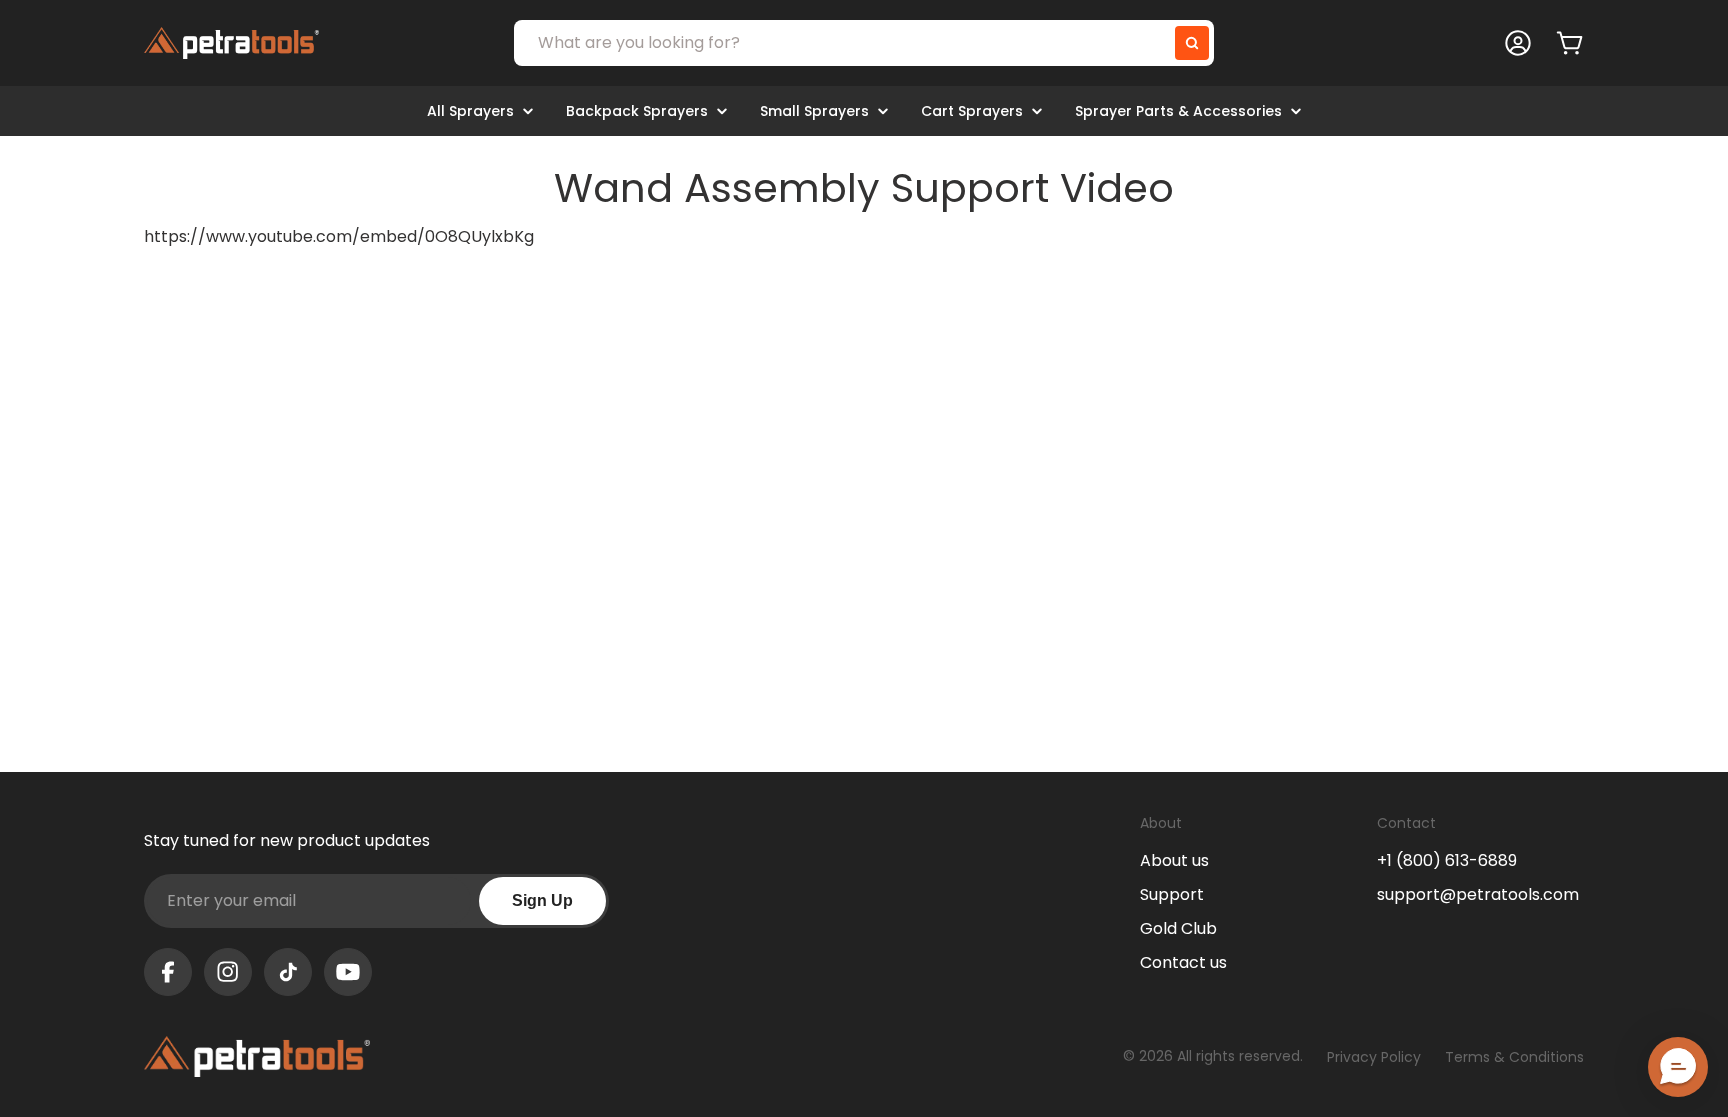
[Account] (1518, 43)
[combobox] (864, 43)
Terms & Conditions (1514, 1057)
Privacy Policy (1374, 1057)
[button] (1678, 1067)
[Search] (1192, 43)
